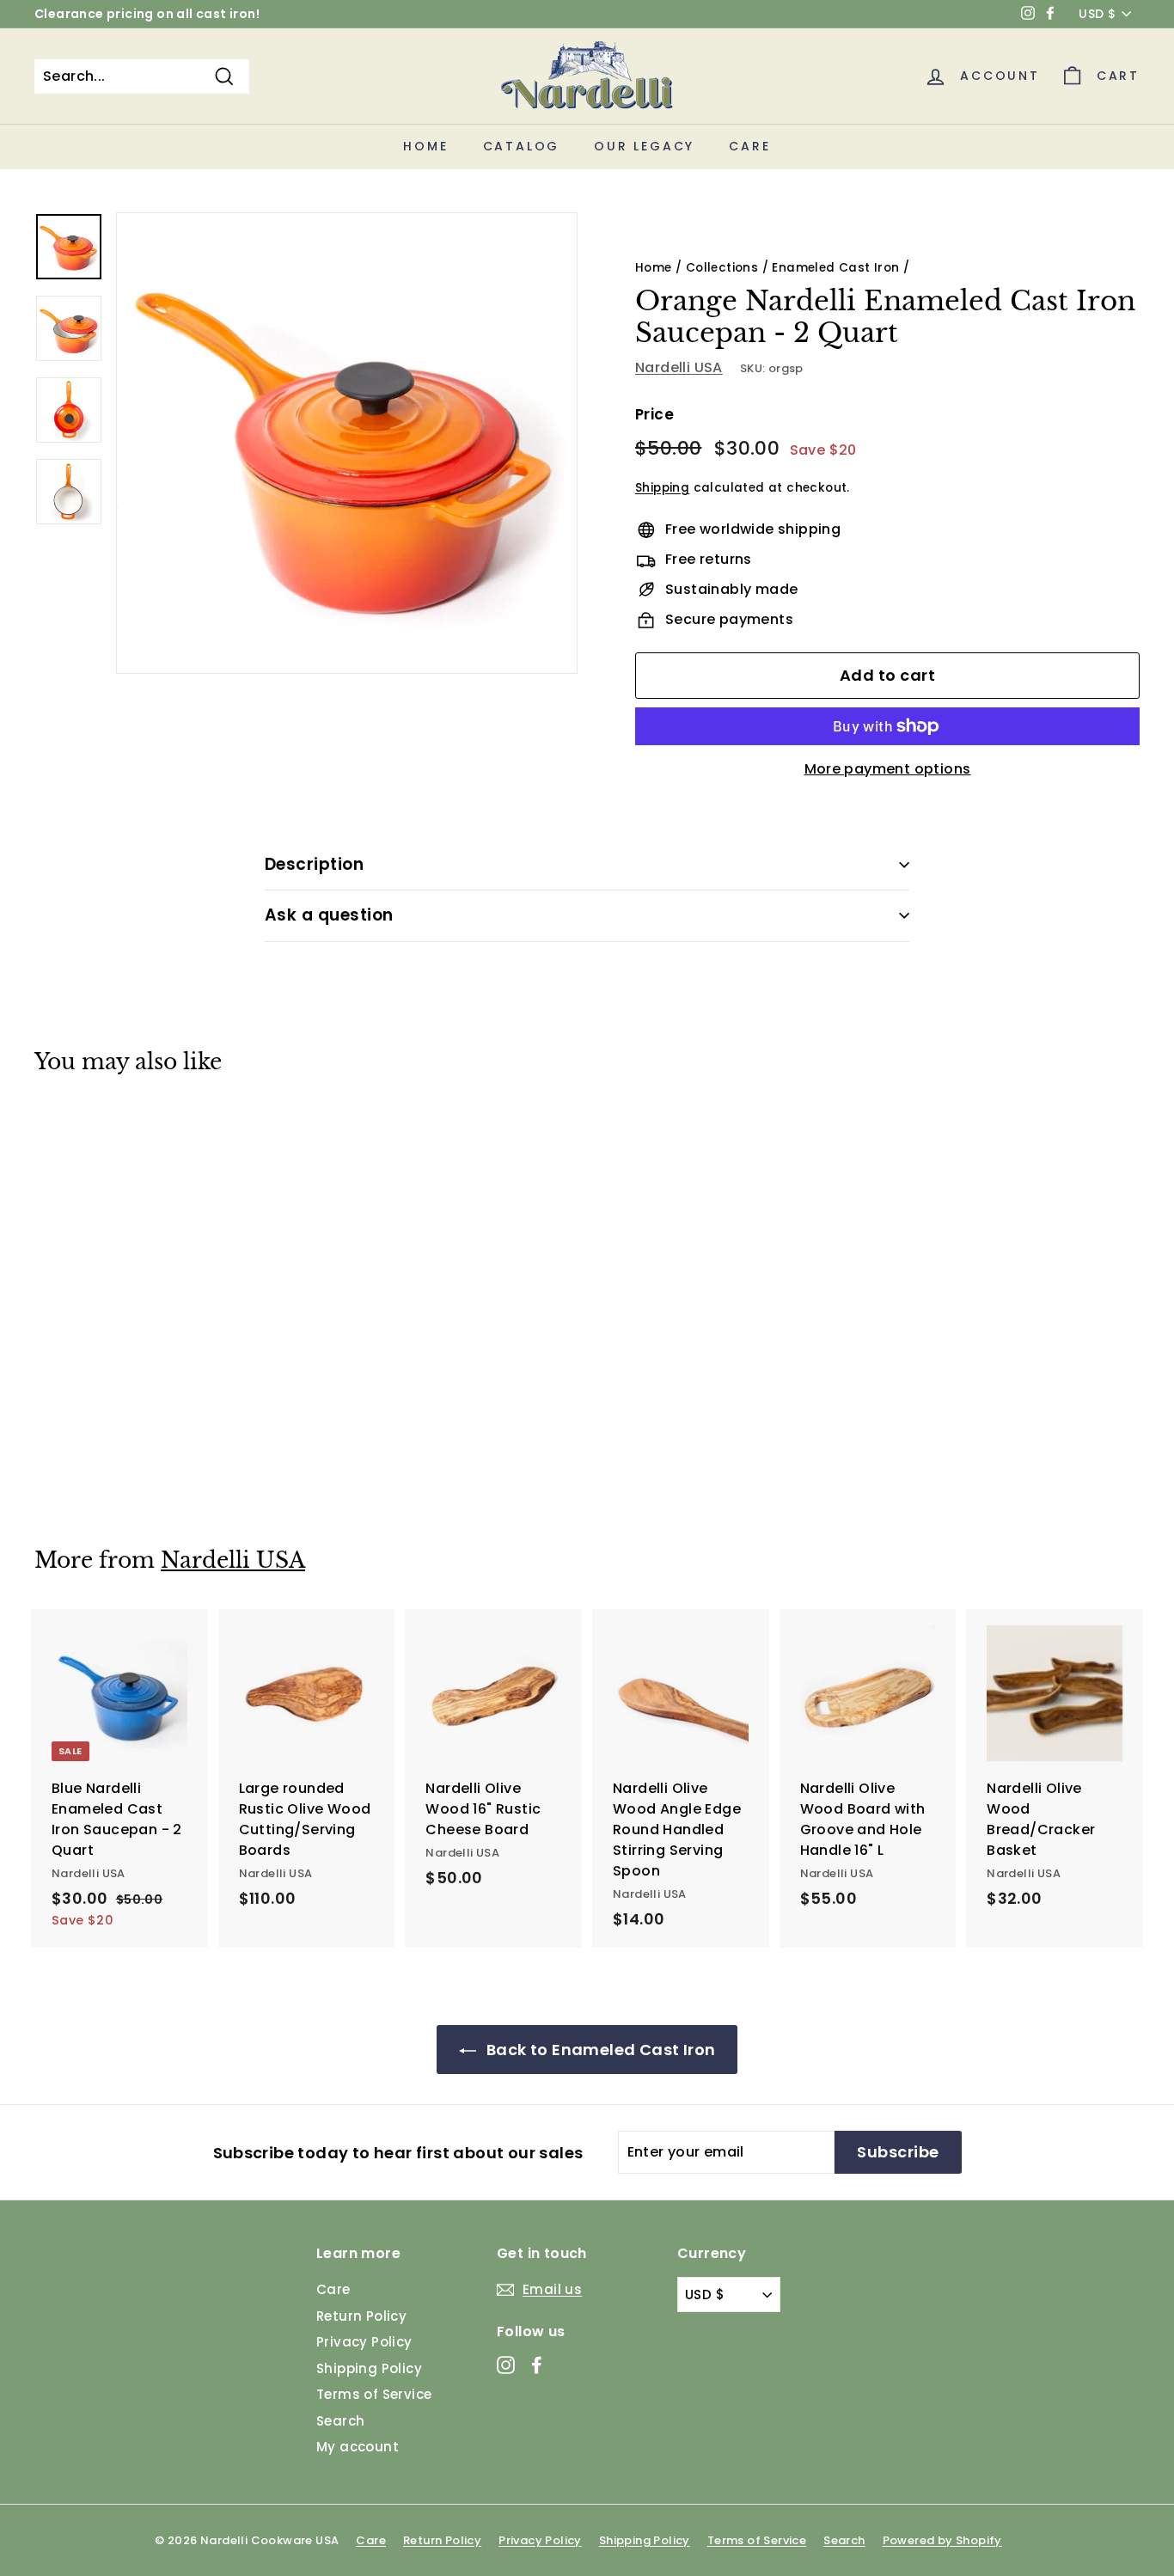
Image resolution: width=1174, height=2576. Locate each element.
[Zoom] (347, 443)
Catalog (522, 146)
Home (425, 146)
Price (654, 414)
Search (340, 2421)
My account (358, 2447)
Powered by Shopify (942, 2540)
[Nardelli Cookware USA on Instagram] (506, 2365)
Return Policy (361, 2316)
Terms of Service (374, 2394)
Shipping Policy (369, 2368)
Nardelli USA (679, 367)
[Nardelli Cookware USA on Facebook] (537, 2365)
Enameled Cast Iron (835, 268)
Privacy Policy (364, 2342)
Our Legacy (644, 146)
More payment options (888, 769)
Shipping (662, 488)
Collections (722, 268)
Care (749, 146)
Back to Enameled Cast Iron (599, 2050)
